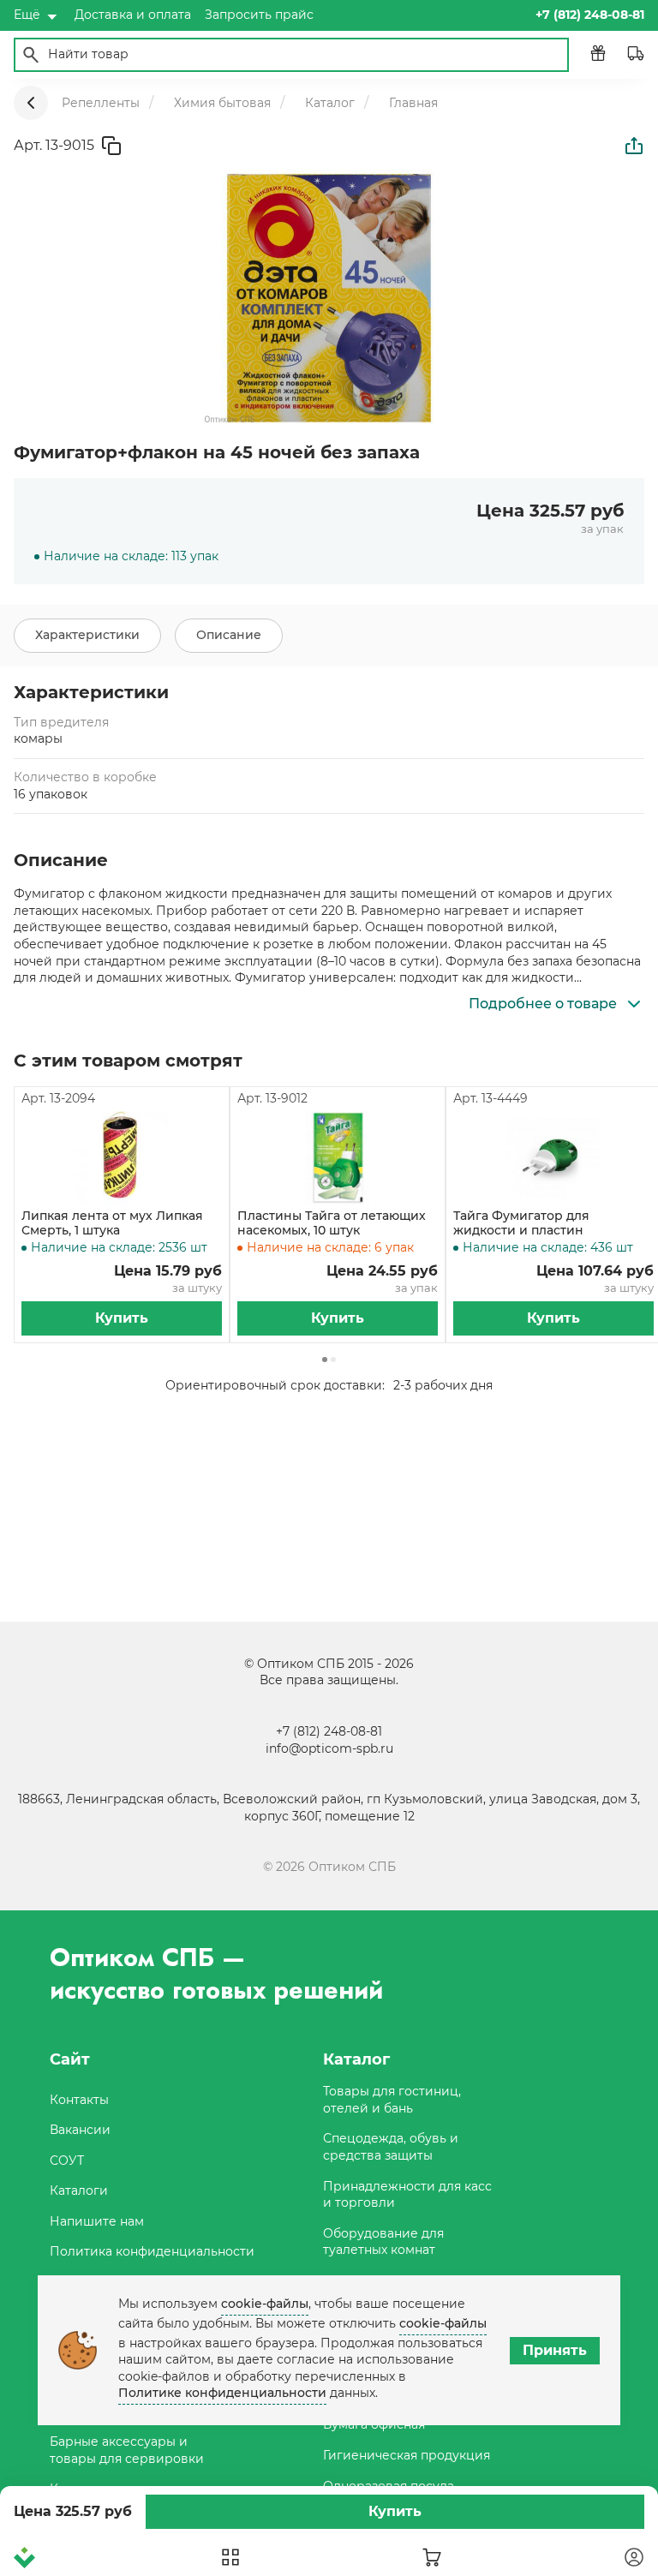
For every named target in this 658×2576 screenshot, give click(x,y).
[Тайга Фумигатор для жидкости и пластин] (553, 1158)
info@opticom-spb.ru (329, 1748)
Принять (555, 2350)
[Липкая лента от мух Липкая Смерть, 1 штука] (122, 1158)
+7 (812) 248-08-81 (329, 1731)
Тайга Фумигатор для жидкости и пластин (521, 1223)
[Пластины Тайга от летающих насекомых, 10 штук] (338, 1158)
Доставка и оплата (133, 15)
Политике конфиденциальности (222, 2393)
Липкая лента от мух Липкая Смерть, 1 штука (112, 1223)
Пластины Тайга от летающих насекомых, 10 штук (332, 1223)
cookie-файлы (265, 2304)
